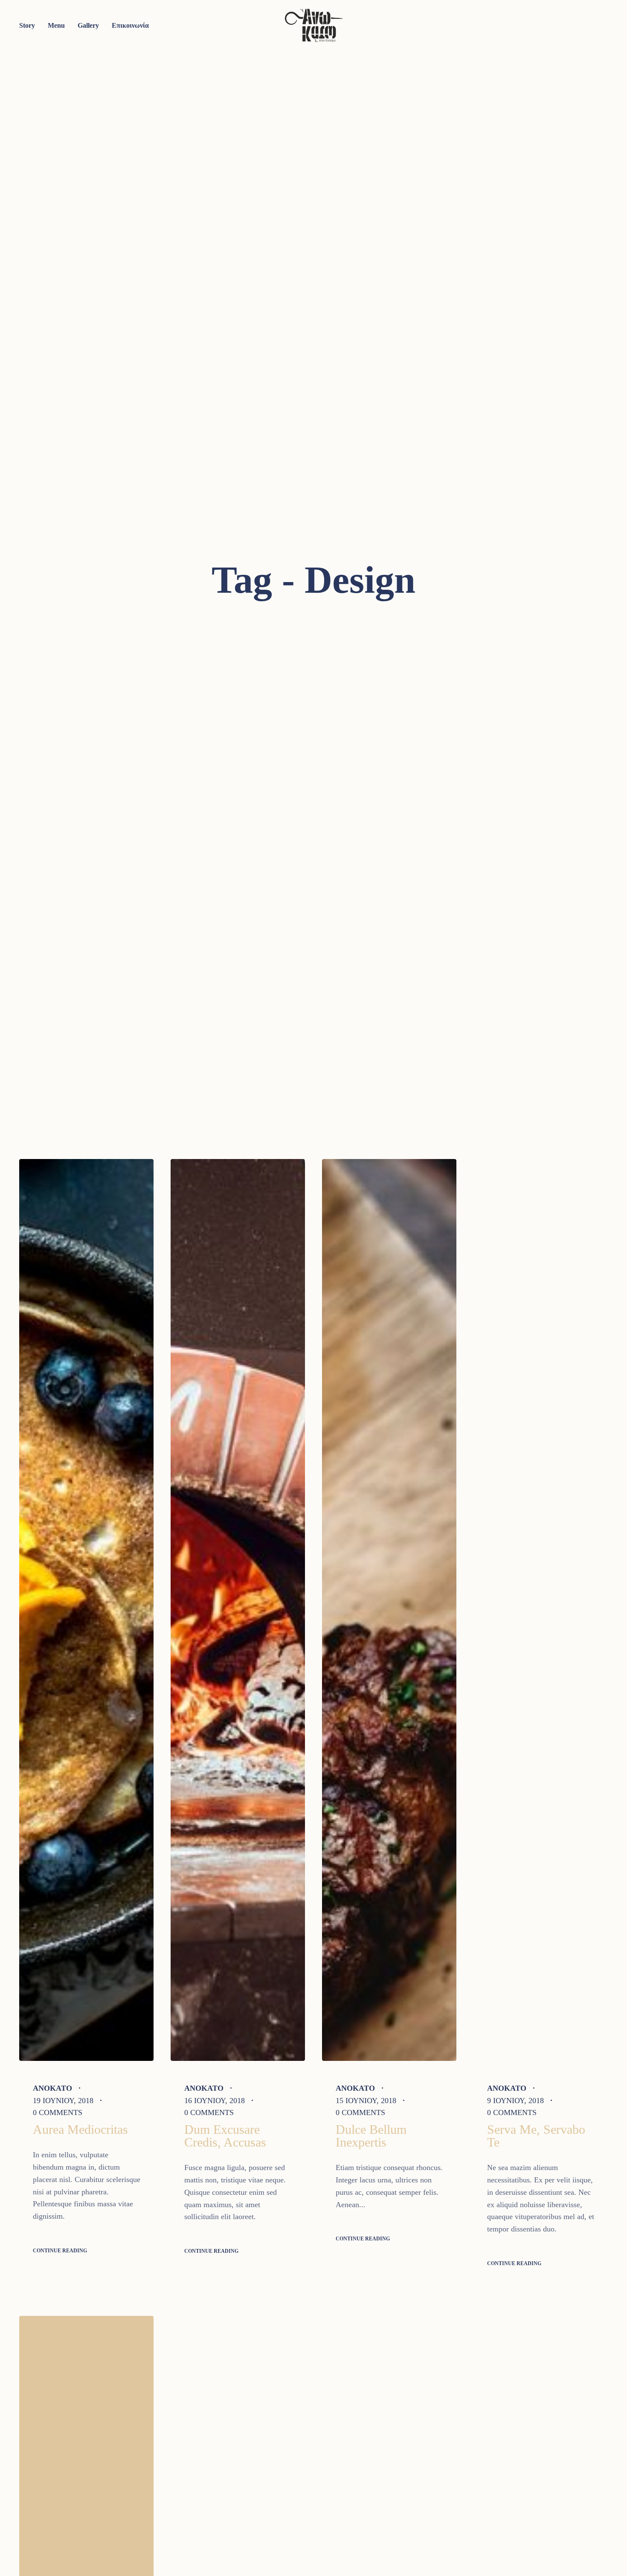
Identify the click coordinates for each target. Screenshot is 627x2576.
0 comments (58, 2112)
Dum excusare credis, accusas (225, 2136)
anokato (52, 2088)
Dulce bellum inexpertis (371, 2136)
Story (27, 25)
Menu (56, 25)
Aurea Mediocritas (80, 2129)
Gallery (88, 25)
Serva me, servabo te (536, 2136)
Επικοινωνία (130, 25)
